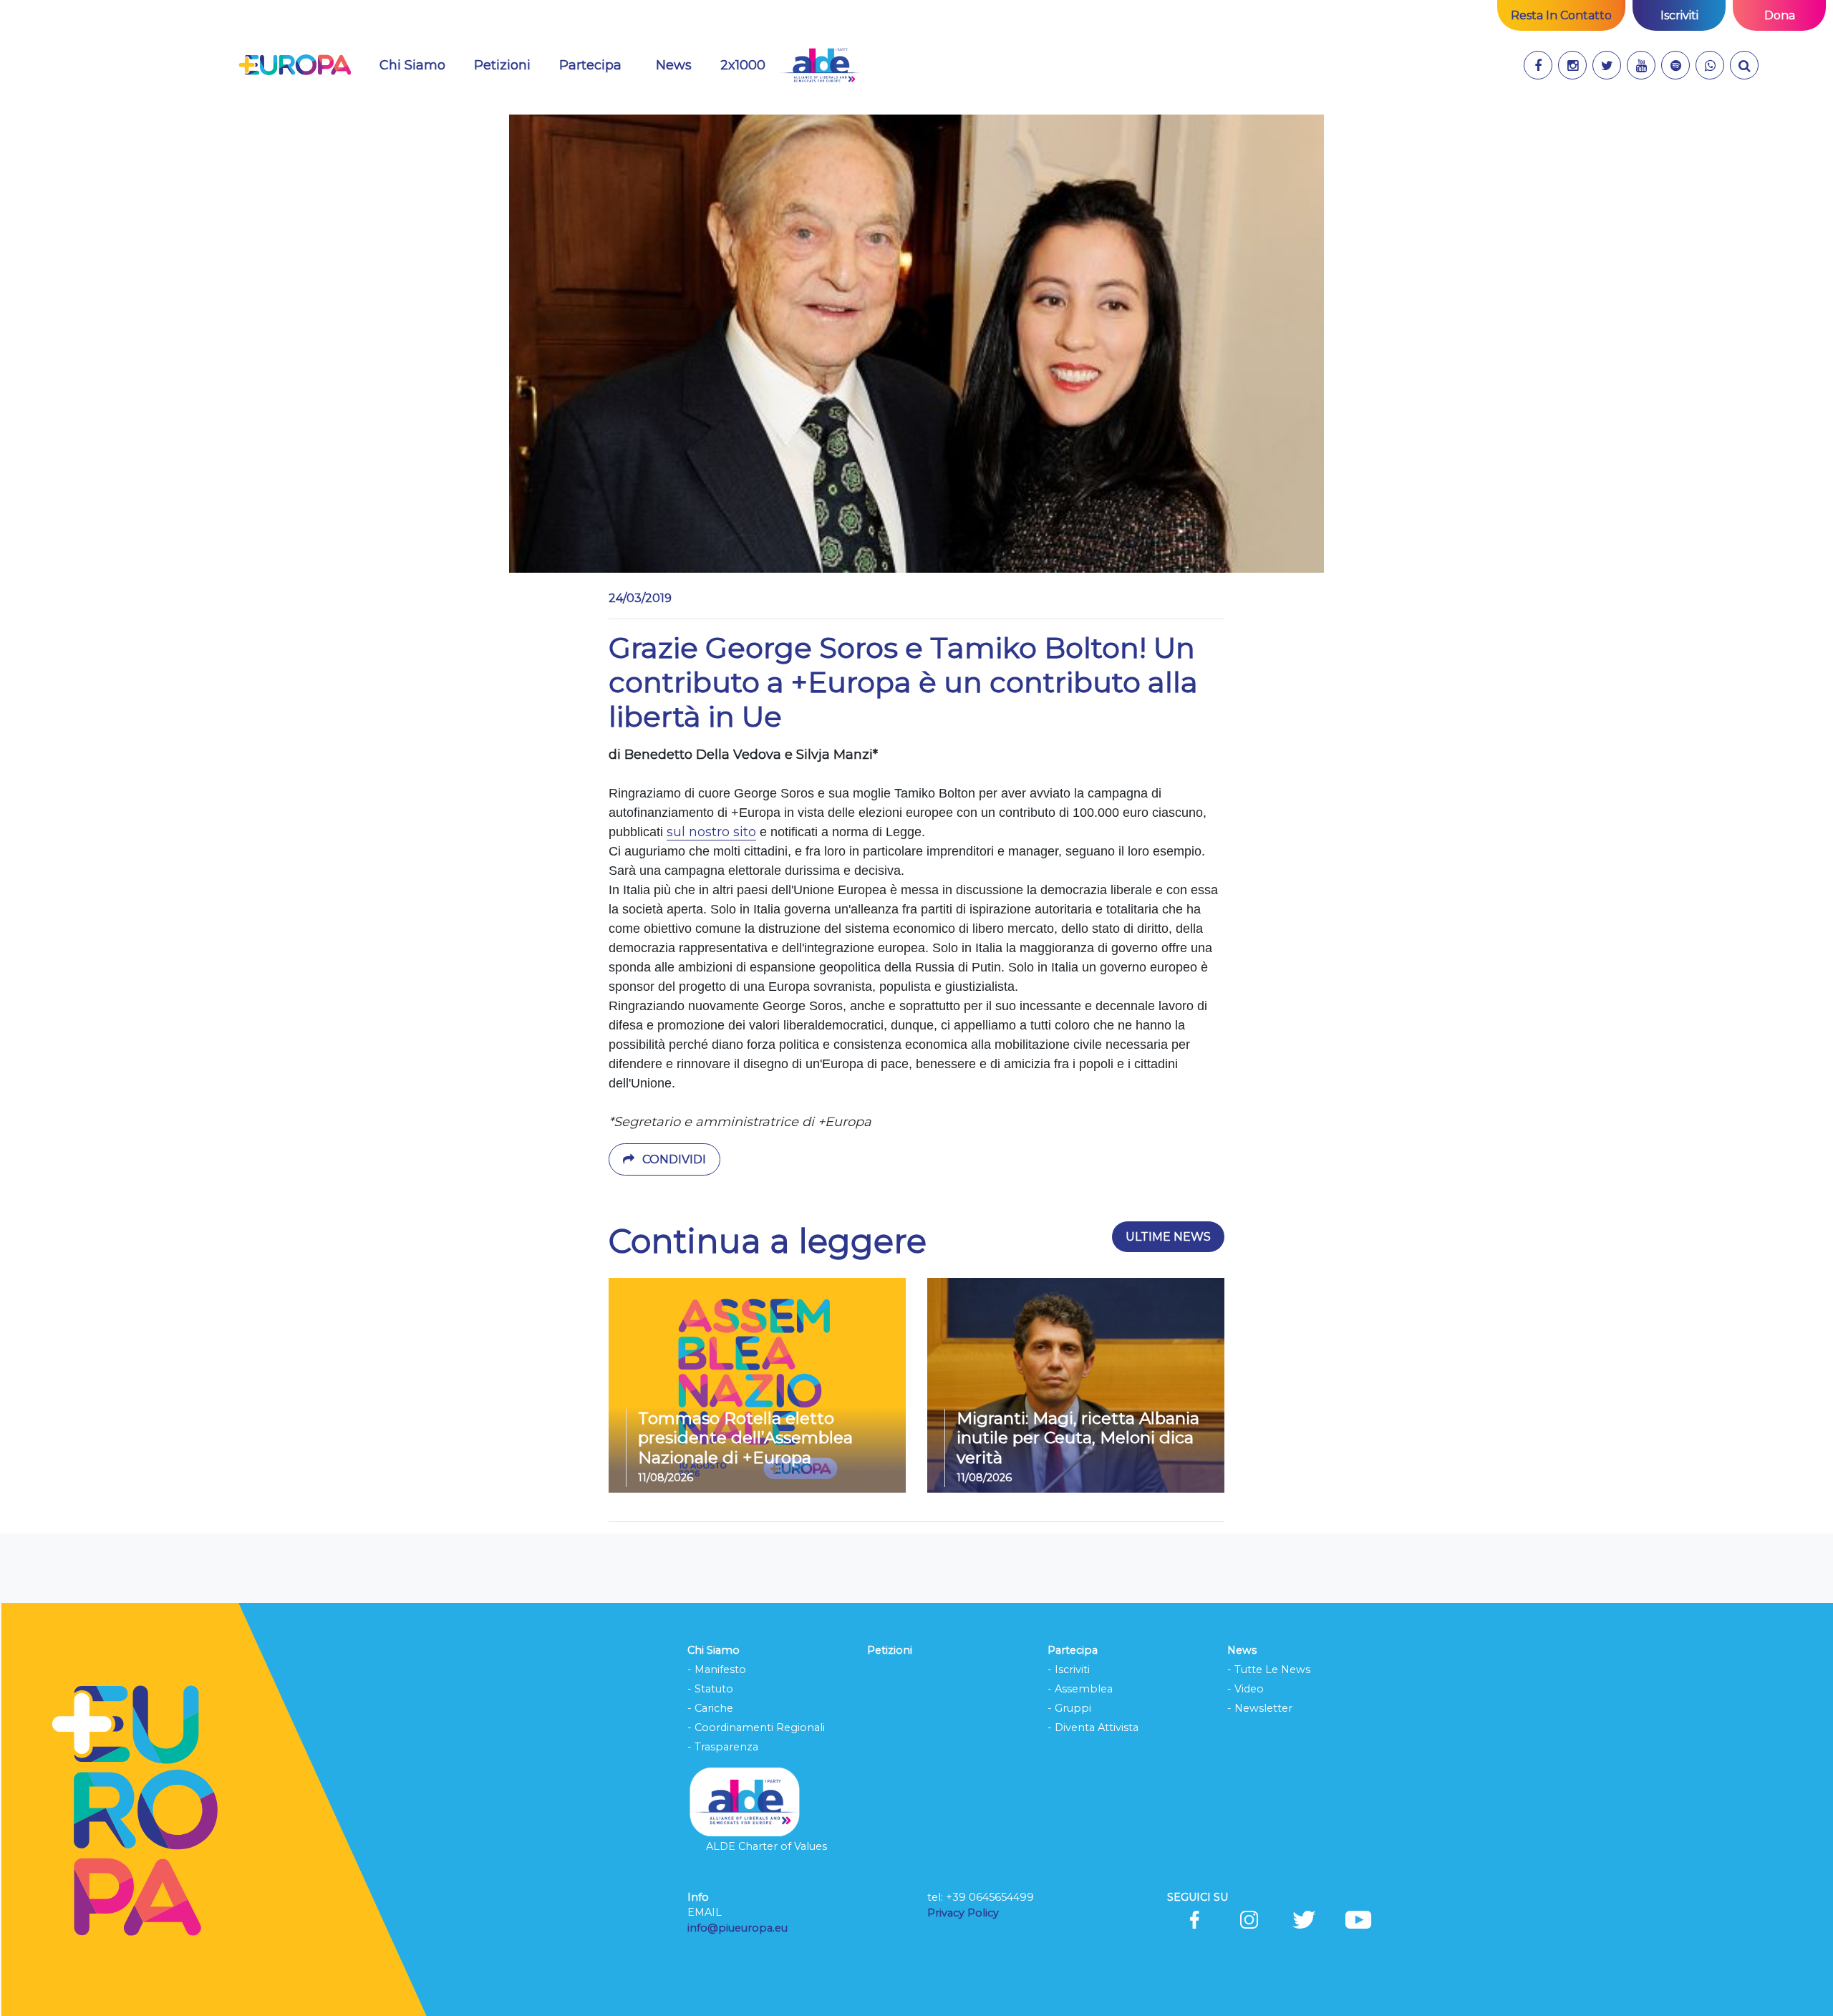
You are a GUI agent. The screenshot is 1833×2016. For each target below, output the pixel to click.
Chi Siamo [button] (412, 65)
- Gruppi (1069, 1708)
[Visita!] (1538, 65)
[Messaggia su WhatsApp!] (1710, 65)
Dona (1780, 15)
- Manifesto (717, 1669)
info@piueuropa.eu (737, 1928)
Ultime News (1168, 1237)
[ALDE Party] (820, 65)
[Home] (295, 65)
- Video (1246, 1689)
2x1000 (743, 65)
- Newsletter (1260, 1708)
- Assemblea (1080, 1689)
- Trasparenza (723, 1747)
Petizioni (502, 65)
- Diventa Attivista (1093, 1727)
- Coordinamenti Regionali (756, 1727)
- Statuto (710, 1689)
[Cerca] (1744, 65)
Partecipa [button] (590, 65)
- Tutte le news (1269, 1669)
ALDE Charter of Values (766, 1846)
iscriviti (1679, 15)
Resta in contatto (1561, 15)
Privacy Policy (964, 1913)
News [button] (682, 65)
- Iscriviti (1069, 1669)
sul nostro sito (711, 832)
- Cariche (710, 1708)
